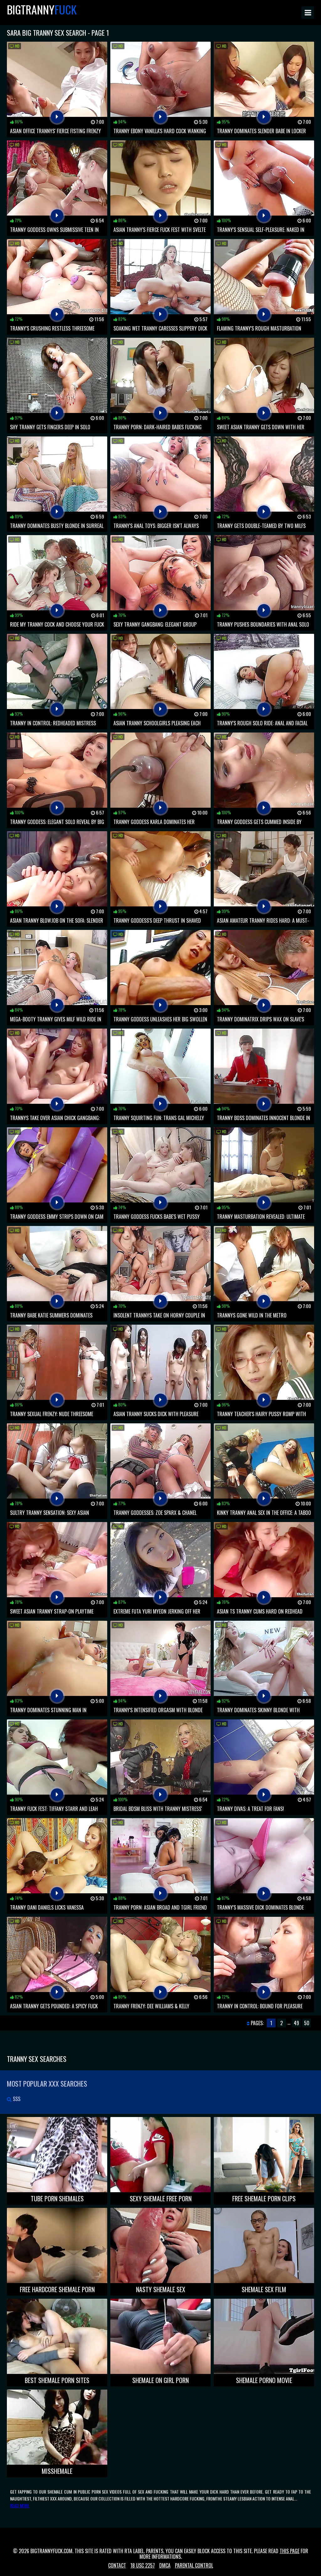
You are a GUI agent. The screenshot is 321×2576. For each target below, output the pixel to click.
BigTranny (42, 9)
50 (307, 2023)
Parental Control (194, 2565)
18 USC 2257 (143, 2565)
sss (16, 2099)
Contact (117, 2565)
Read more (20, 2505)
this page (289, 2551)
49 (296, 2023)
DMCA (165, 2565)
